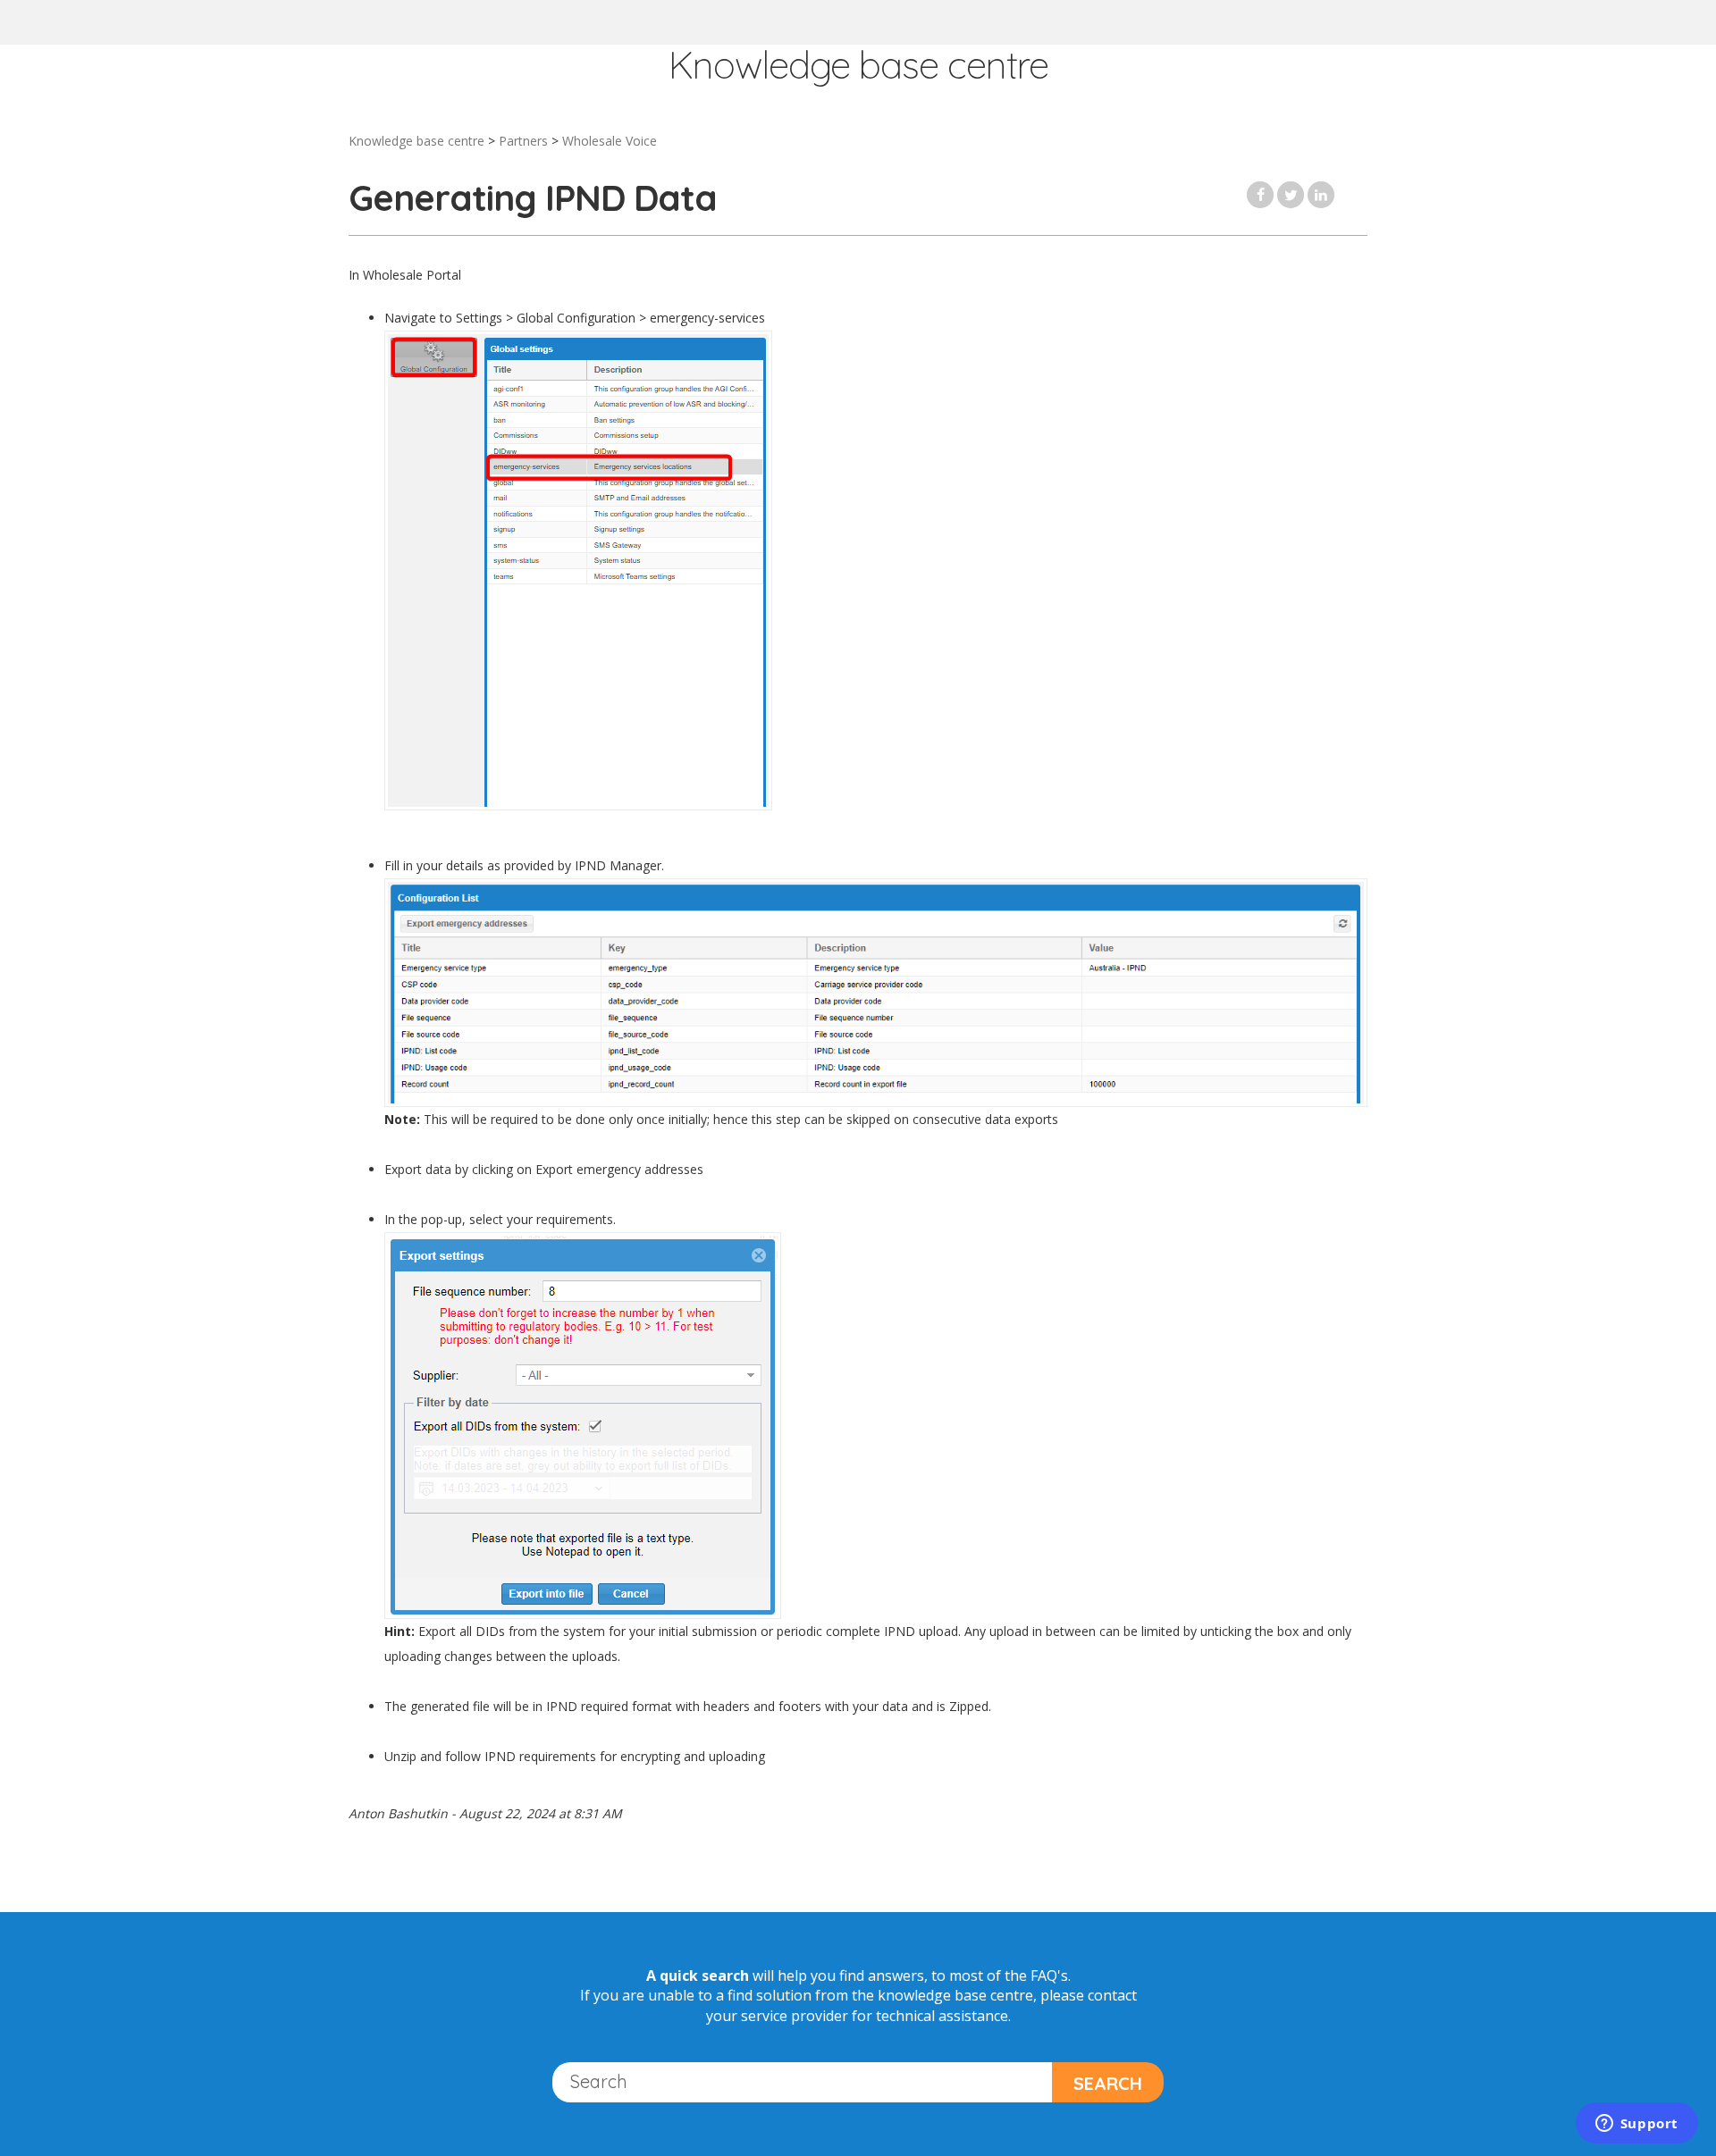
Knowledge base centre (416, 141)
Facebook (1260, 195)
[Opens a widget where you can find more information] (1636, 2125)
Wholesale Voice (610, 141)
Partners (523, 141)
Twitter (1291, 195)
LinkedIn (1321, 195)
